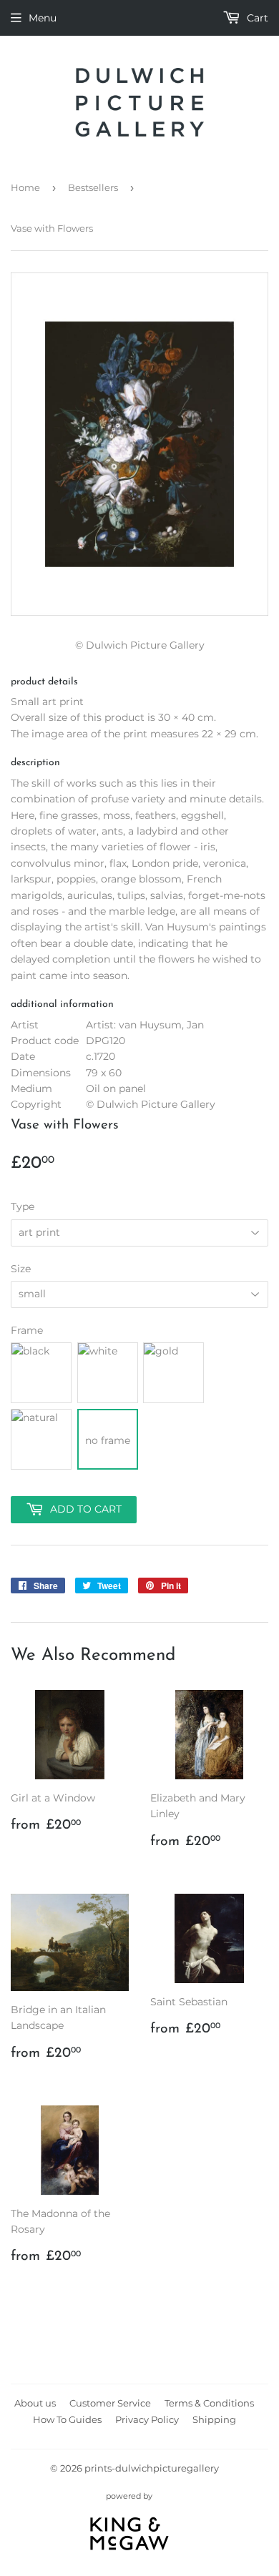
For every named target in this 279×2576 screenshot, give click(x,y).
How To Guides (67, 2419)
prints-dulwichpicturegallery (152, 2468)
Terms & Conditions (209, 2403)
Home (25, 187)
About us (35, 2403)
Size (21, 1269)
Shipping (214, 2419)
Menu (43, 18)
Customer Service (110, 2403)
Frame (27, 1330)
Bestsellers (93, 187)
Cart (256, 18)
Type (23, 1206)
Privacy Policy (147, 2419)
